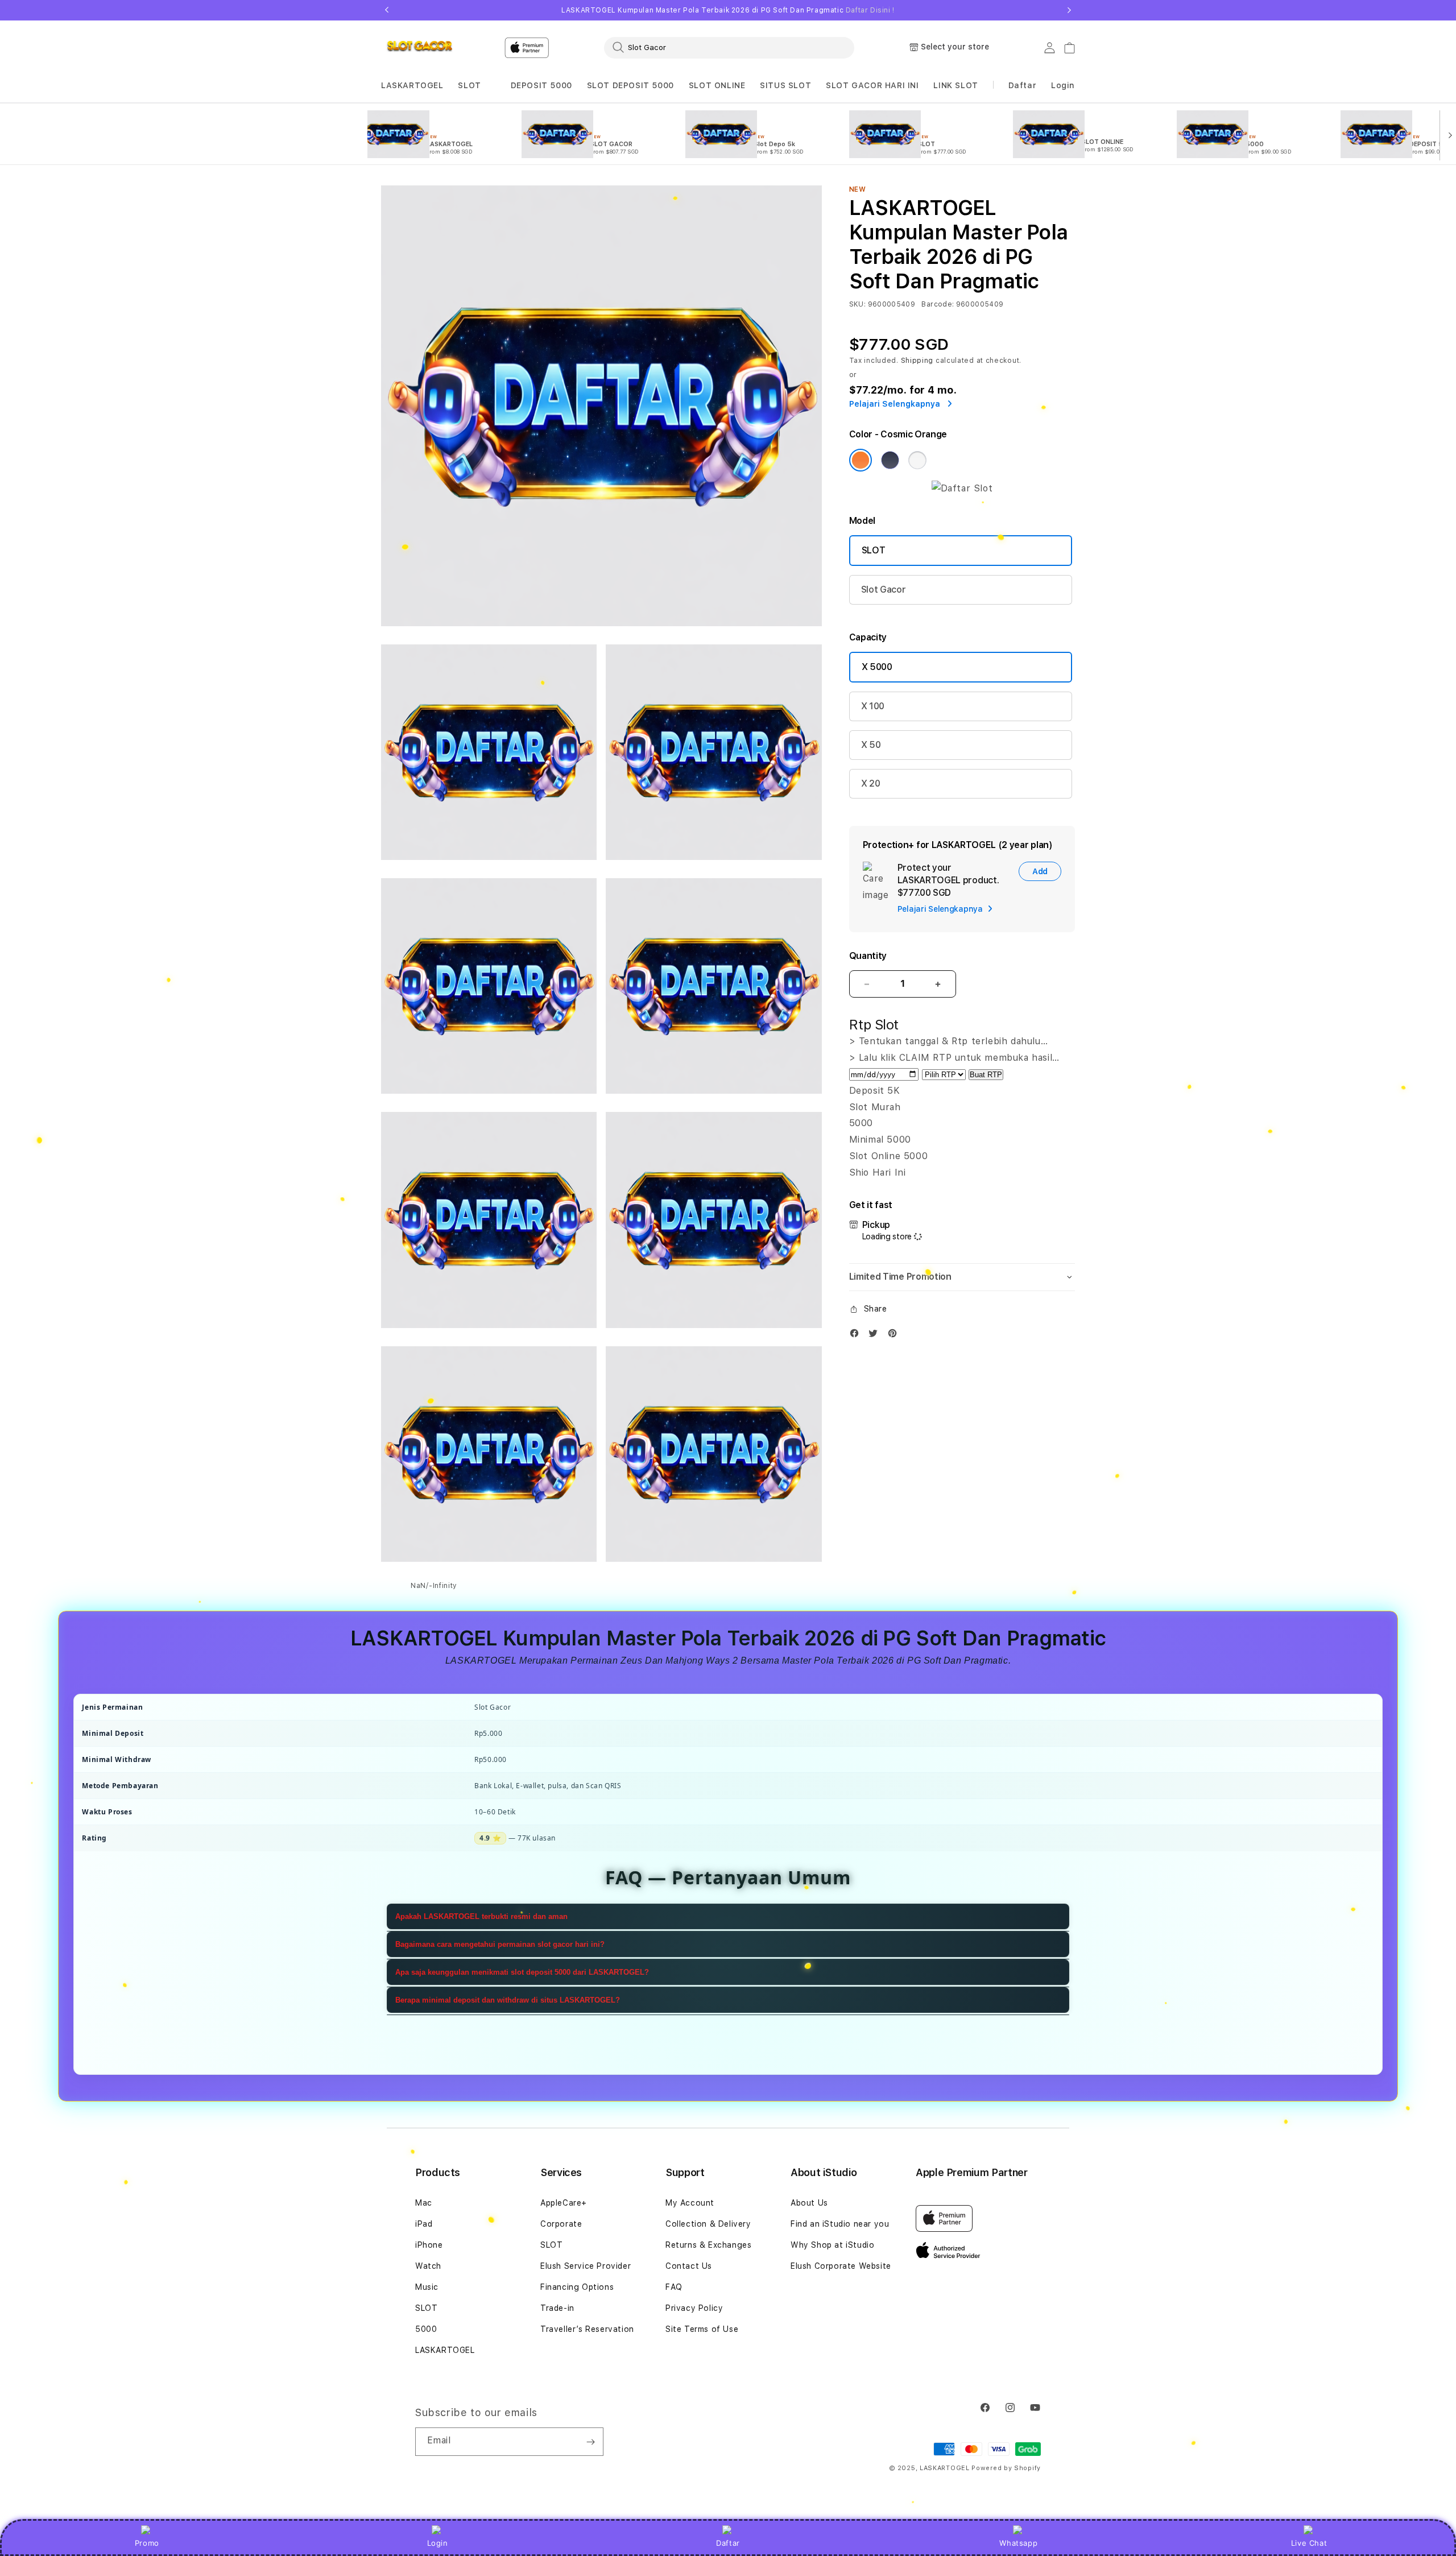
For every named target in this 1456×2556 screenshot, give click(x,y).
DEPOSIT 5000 (541, 85)
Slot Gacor (884, 590)
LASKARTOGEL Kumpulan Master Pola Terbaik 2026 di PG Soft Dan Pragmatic (728, 10)
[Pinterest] (895, 1336)
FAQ (674, 2287)
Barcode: (938, 304)
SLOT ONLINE (717, 85)
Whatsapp (1018, 2543)
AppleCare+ (564, 2203)
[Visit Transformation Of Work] (962, 488)
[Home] (421, 48)
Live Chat (1309, 2543)
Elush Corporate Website (841, 2266)
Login (438, 2543)
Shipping (917, 361)
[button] (412, 86)
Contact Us (689, 2266)
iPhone (429, 2245)
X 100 (873, 706)
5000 (426, 2329)
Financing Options (577, 2287)
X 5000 (877, 667)
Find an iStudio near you (840, 2224)
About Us (809, 2203)
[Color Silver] (917, 460)
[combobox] (729, 47)
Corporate (561, 2224)
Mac (424, 2203)
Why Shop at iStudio (832, 2245)
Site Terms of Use (702, 2329)
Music (427, 2287)
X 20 (871, 783)
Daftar (728, 2543)
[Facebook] (857, 1336)
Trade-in (557, 2308)
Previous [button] (387, 10)
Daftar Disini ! (870, 10)
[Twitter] (876, 1336)
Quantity (868, 956)
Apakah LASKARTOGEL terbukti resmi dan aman (481, 1916)
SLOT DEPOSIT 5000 (630, 85)
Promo (147, 2543)
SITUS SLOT (785, 85)
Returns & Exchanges (708, 2245)
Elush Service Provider (586, 2266)
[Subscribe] (590, 2442)
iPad (424, 2224)
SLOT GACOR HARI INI (872, 85)
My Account (690, 2203)
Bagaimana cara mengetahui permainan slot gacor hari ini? (500, 1944)
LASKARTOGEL (412, 85)
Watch (428, 2266)
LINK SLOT (955, 85)
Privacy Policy (694, 2308)
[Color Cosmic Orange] (861, 460)
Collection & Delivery (708, 2224)
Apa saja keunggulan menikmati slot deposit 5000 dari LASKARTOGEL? (522, 1972)
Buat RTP (986, 1075)
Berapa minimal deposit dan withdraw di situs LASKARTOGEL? (508, 2000)
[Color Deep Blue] (890, 460)
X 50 (871, 745)
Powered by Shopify (1006, 2468)
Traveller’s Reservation (587, 2329)
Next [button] (1069, 10)
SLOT (469, 85)
